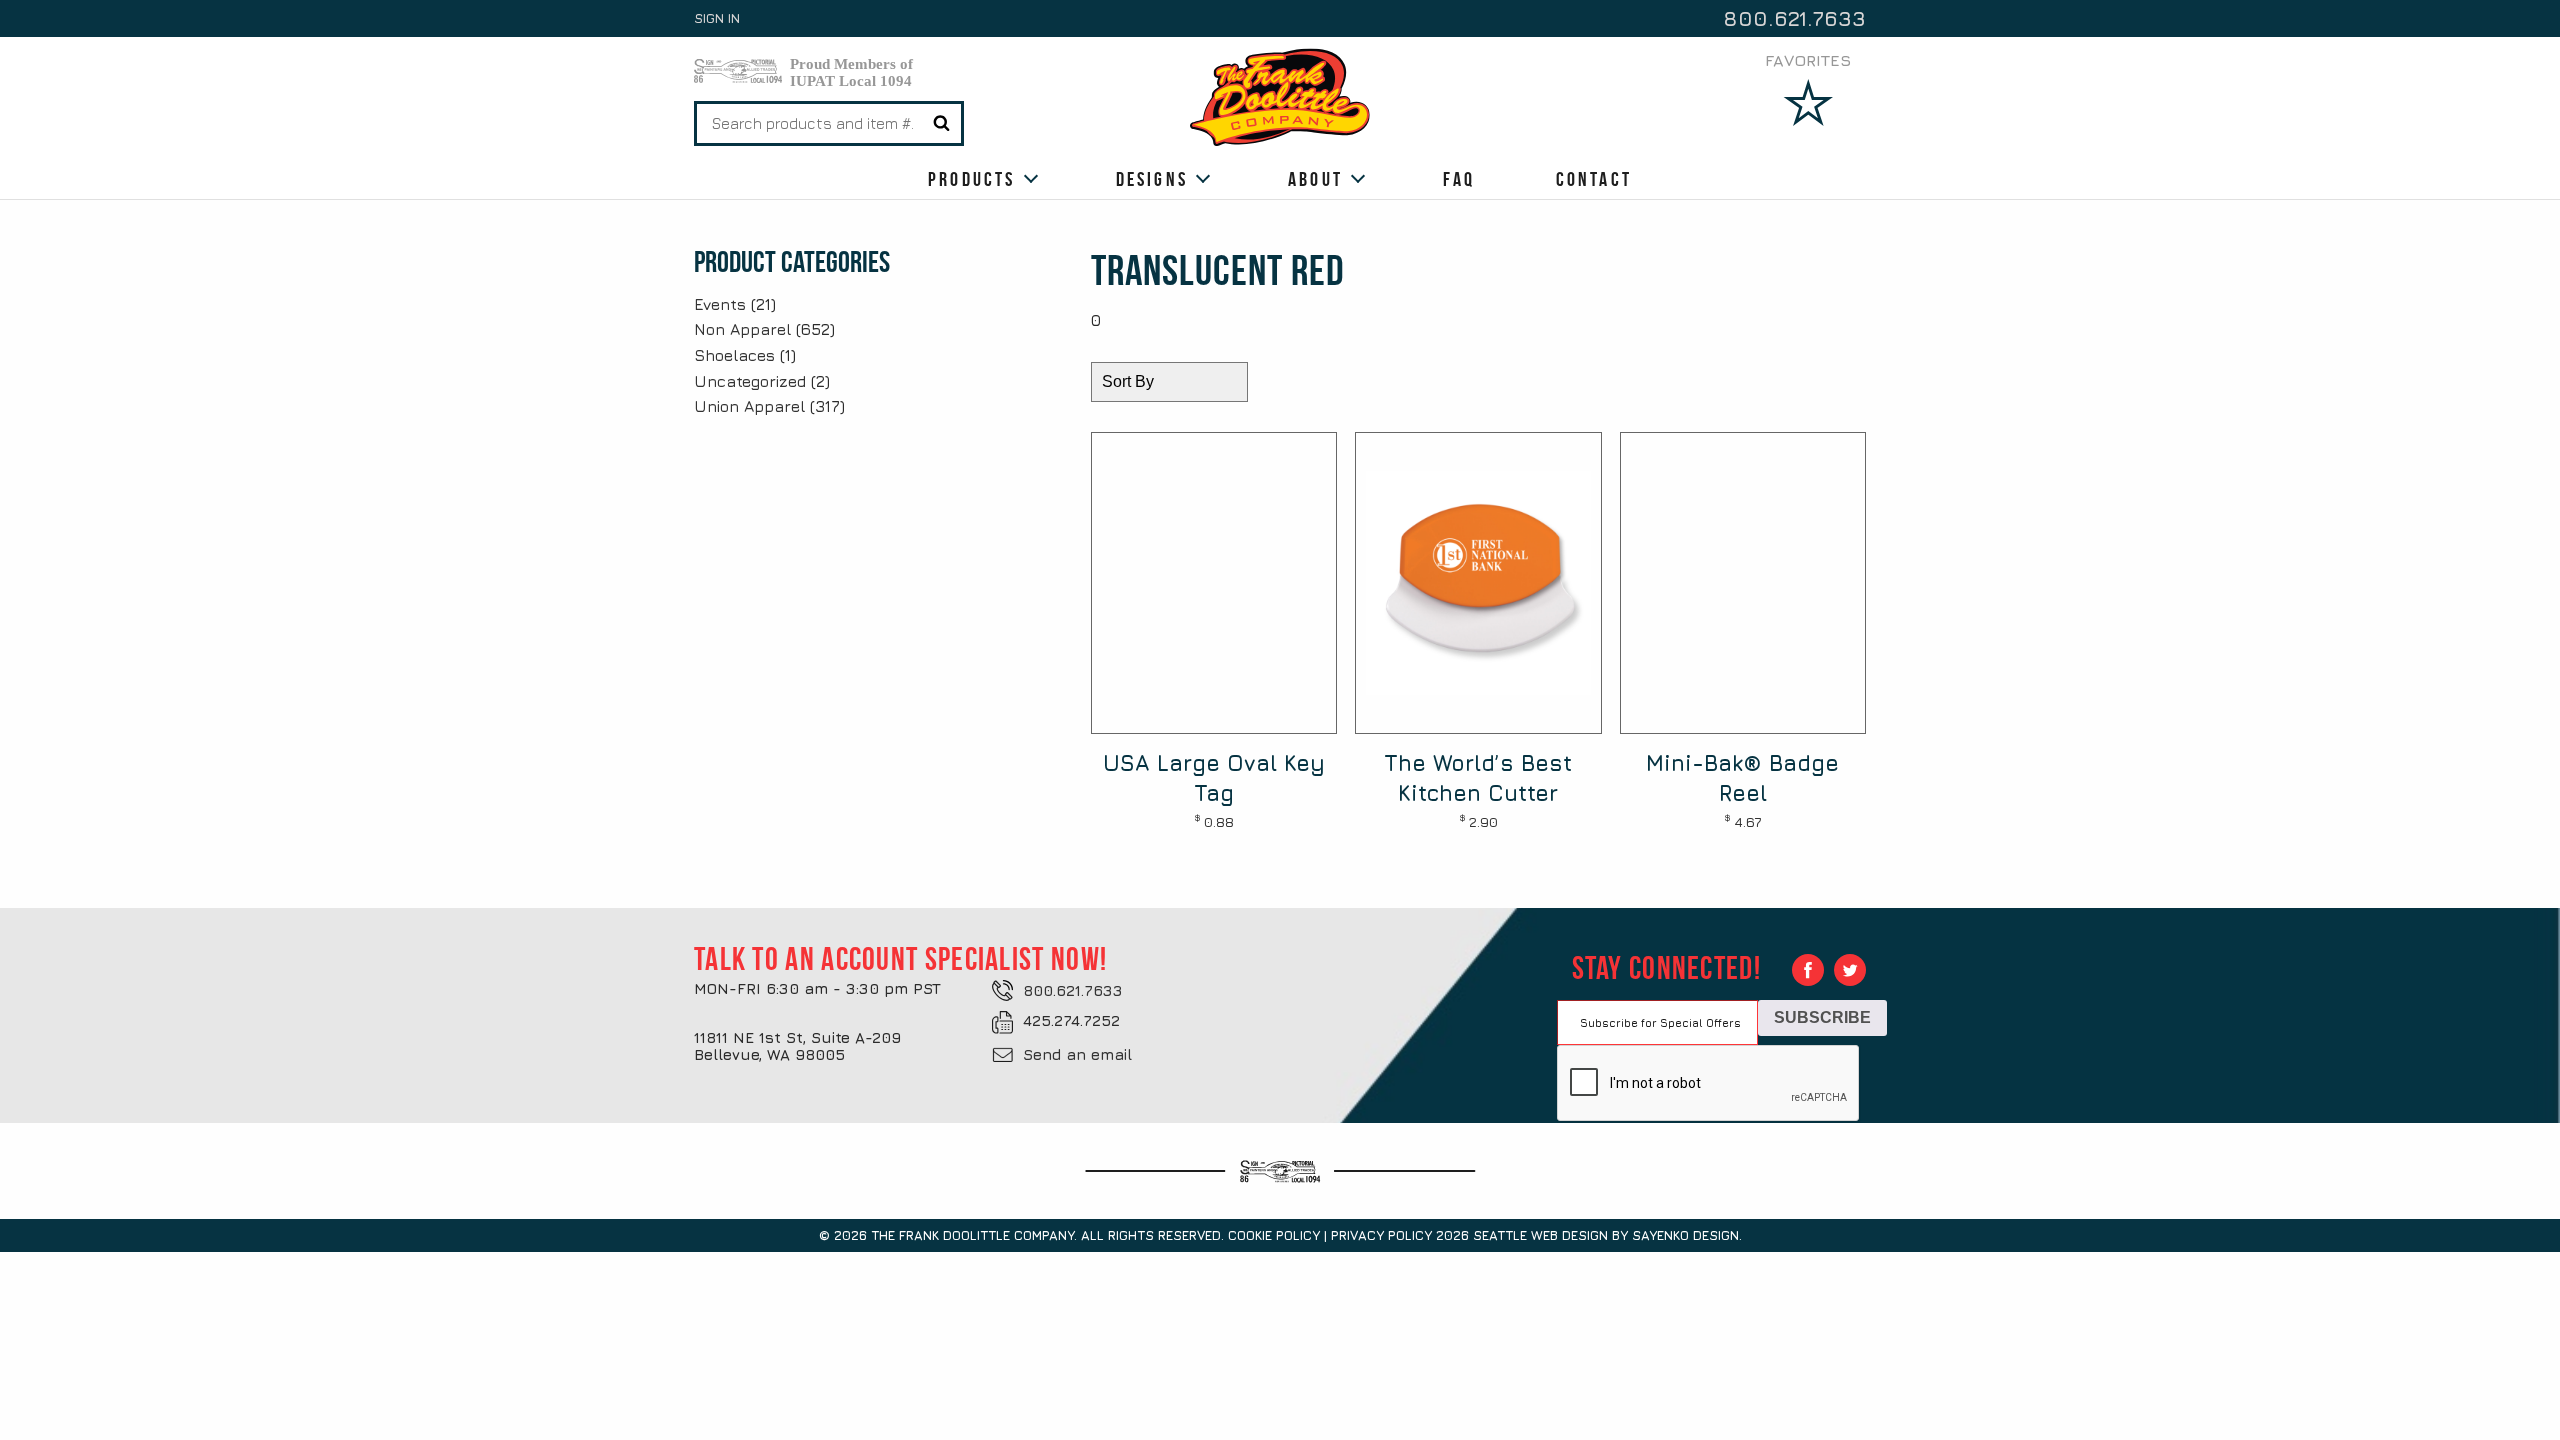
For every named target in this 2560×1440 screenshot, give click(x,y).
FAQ (1459, 179)
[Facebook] (1808, 970)
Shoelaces (734, 355)
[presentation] (1709, 1084)
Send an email (1077, 1054)
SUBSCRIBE (1822, 1017)
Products (972, 179)
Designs (1152, 179)
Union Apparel (749, 406)
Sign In (717, 18)
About (1315, 179)
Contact (1594, 179)
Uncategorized (750, 381)
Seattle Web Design (1540, 1235)
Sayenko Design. (1687, 1235)
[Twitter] (1850, 970)
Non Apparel (742, 329)
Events (720, 304)
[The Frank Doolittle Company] (1280, 96)
